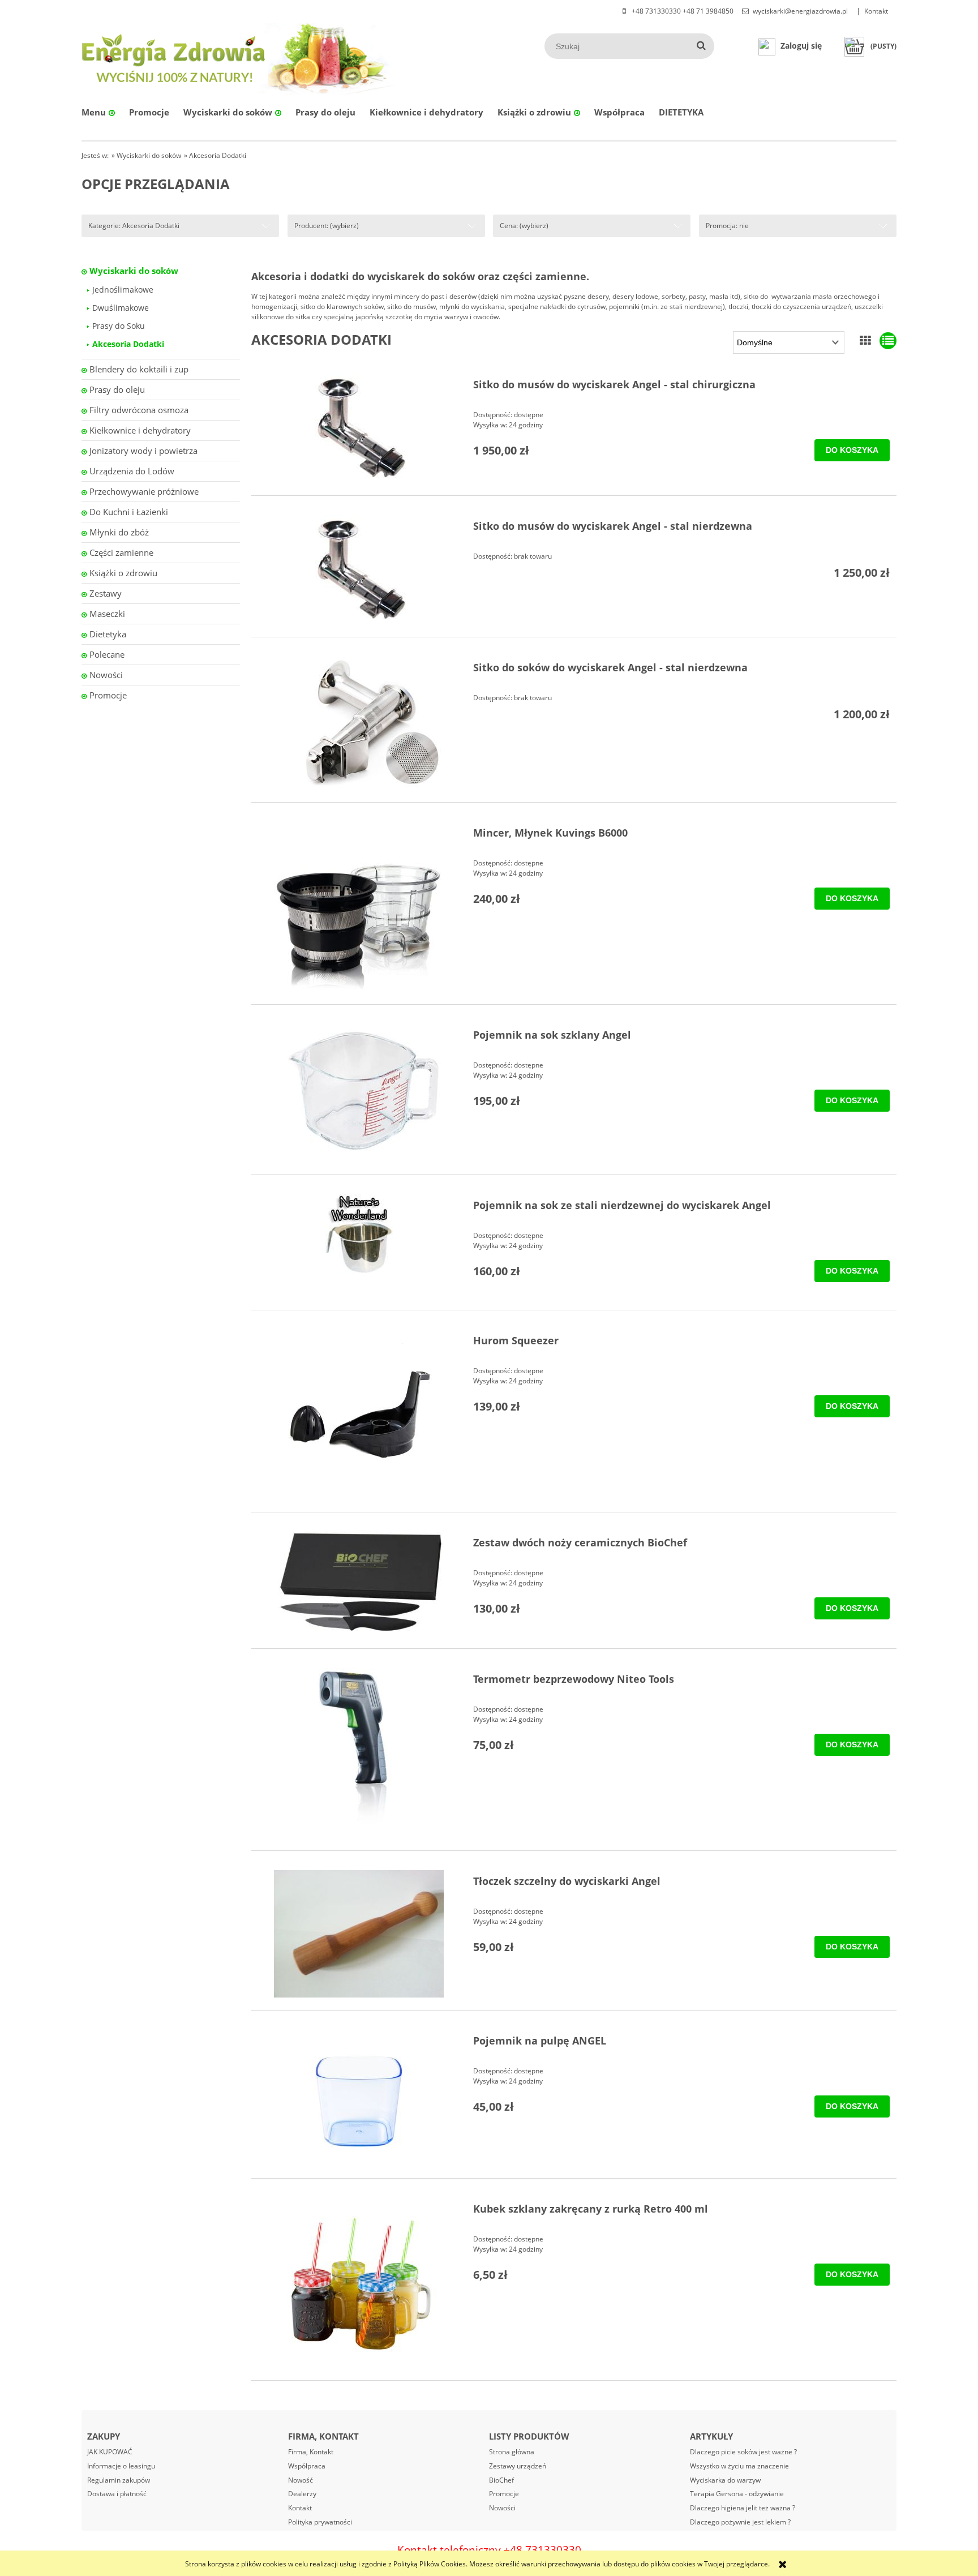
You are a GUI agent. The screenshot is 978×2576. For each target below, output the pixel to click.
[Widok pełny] (888, 340)
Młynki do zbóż (119, 532)
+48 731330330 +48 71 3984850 (682, 11)
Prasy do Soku (119, 326)
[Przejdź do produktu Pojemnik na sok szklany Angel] (359, 1093)
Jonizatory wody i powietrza (143, 451)
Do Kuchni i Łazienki (129, 512)
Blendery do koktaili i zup (139, 369)
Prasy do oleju (117, 389)
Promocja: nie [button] (727, 226)
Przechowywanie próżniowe (144, 491)
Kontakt (876, 11)
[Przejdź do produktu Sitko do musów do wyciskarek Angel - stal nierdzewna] (359, 570)
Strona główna (512, 2452)
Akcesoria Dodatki (128, 344)
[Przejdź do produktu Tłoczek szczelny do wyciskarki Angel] (359, 1934)
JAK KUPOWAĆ (110, 2452)
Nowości (106, 675)
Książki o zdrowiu (123, 573)
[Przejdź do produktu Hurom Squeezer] (359, 1415)
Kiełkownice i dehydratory (140, 430)
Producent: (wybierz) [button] (327, 226)
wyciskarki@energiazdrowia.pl (800, 11)
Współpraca (307, 2466)
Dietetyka (108, 634)
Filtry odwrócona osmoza (139, 410)
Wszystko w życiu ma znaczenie (739, 2466)
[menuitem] (98, 112)
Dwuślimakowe (121, 308)
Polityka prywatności (320, 2522)
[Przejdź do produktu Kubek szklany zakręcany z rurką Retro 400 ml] (359, 2283)
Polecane (107, 654)
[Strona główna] (175, 57)
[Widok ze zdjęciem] (865, 340)
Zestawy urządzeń (518, 2466)
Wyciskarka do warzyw (725, 2480)
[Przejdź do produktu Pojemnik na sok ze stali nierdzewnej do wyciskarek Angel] (359, 1234)
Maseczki (107, 614)
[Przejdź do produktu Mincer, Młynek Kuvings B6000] (359, 907)
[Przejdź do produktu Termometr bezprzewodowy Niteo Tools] (359, 1753)
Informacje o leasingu (121, 2466)
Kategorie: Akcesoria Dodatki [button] (134, 226)
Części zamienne (121, 552)
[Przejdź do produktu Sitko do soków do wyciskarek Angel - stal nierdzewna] (359, 723)
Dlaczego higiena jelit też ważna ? (743, 2508)
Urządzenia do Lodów (132, 471)
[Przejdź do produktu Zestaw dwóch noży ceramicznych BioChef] (359, 1584)
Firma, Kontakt (311, 2452)
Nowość (301, 2480)
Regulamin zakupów (119, 2480)
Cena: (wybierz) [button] (524, 226)
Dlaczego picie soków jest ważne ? (743, 2452)
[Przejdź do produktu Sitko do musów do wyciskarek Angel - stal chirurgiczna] (359, 428)
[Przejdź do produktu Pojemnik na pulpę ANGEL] (359, 2098)
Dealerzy (302, 2494)
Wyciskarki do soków (134, 271)
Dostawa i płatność (117, 2494)
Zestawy (106, 593)
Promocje (108, 695)
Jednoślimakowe (123, 290)
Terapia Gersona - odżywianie (737, 2494)
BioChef (501, 2480)
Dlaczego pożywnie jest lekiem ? (740, 2522)
